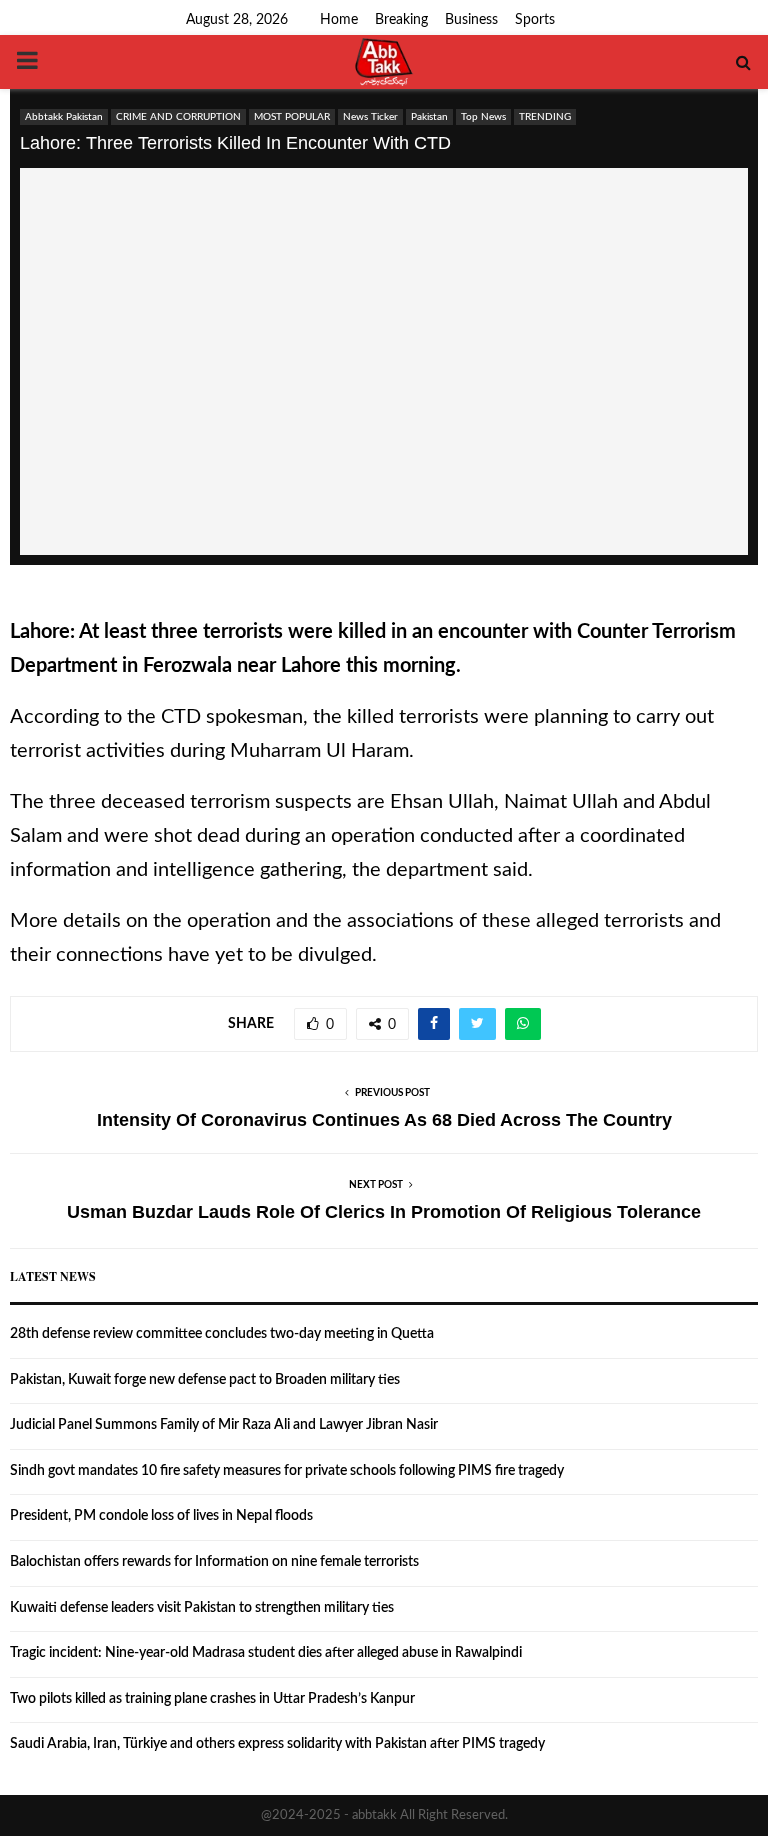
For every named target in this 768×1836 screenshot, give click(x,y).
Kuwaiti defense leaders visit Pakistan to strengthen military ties (202, 1608)
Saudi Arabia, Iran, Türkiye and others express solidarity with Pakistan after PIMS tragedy (277, 1744)
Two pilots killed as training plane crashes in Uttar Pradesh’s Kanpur (212, 1699)
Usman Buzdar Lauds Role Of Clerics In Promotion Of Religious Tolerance (384, 1212)
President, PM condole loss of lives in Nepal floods (161, 1516)
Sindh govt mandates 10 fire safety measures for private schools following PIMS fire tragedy (287, 1471)
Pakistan (429, 117)
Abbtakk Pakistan (64, 117)
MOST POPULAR (292, 117)
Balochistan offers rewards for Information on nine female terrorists (214, 1562)
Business (471, 20)
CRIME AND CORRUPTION (178, 117)
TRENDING (545, 117)
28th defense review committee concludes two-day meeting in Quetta (222, 1334)
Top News (483, 117)
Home (339, 20)
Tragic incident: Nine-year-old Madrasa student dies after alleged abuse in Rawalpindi (266, 1653)
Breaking (401, 20)
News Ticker (370, 117)
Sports (535, 20)
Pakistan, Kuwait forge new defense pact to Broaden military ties (205, 1380)
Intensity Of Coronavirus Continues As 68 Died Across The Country (384, 1120)
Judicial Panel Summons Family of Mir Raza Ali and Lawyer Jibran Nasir (224, 1425)
